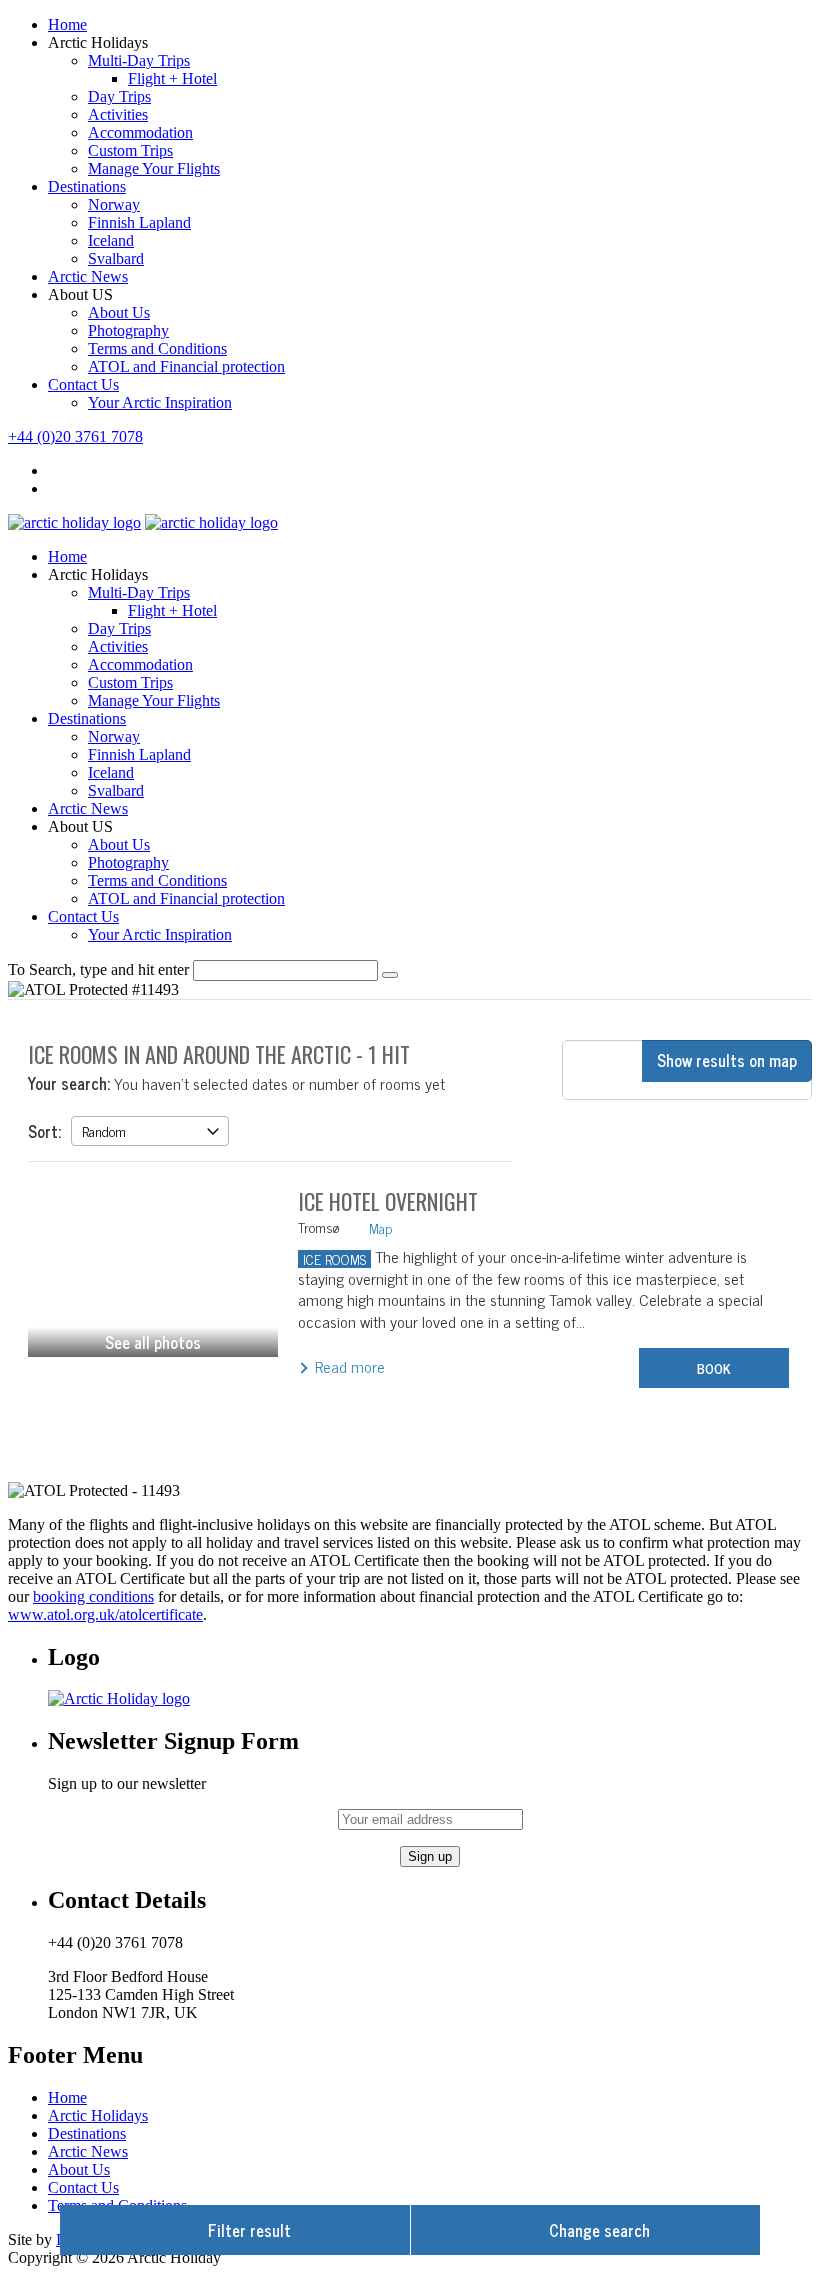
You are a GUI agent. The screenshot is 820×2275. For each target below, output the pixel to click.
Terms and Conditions (157, 348)
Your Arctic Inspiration (160, 402)
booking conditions (93, 1596)
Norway (114, 204)
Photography (128, 330)
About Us (119, 312)
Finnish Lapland (139, 222)
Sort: (44, 1131)
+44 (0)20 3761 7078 (75, 436)
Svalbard (116, 258)
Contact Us (83, 384)
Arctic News (88, 276)
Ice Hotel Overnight (388, 1201)
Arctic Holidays (98, 2115)
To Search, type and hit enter (98, 969)
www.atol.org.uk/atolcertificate (105, 1614)
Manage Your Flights (154, 168)
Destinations (87, 186)
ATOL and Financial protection (186, 366)
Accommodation (140, 132)
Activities (118, 114)
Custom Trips (130, 150)
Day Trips (119, 96)
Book (714, 1367)
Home (67, 24)
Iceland (111, 240)
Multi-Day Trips (139, 60)
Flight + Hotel (172, 78)
